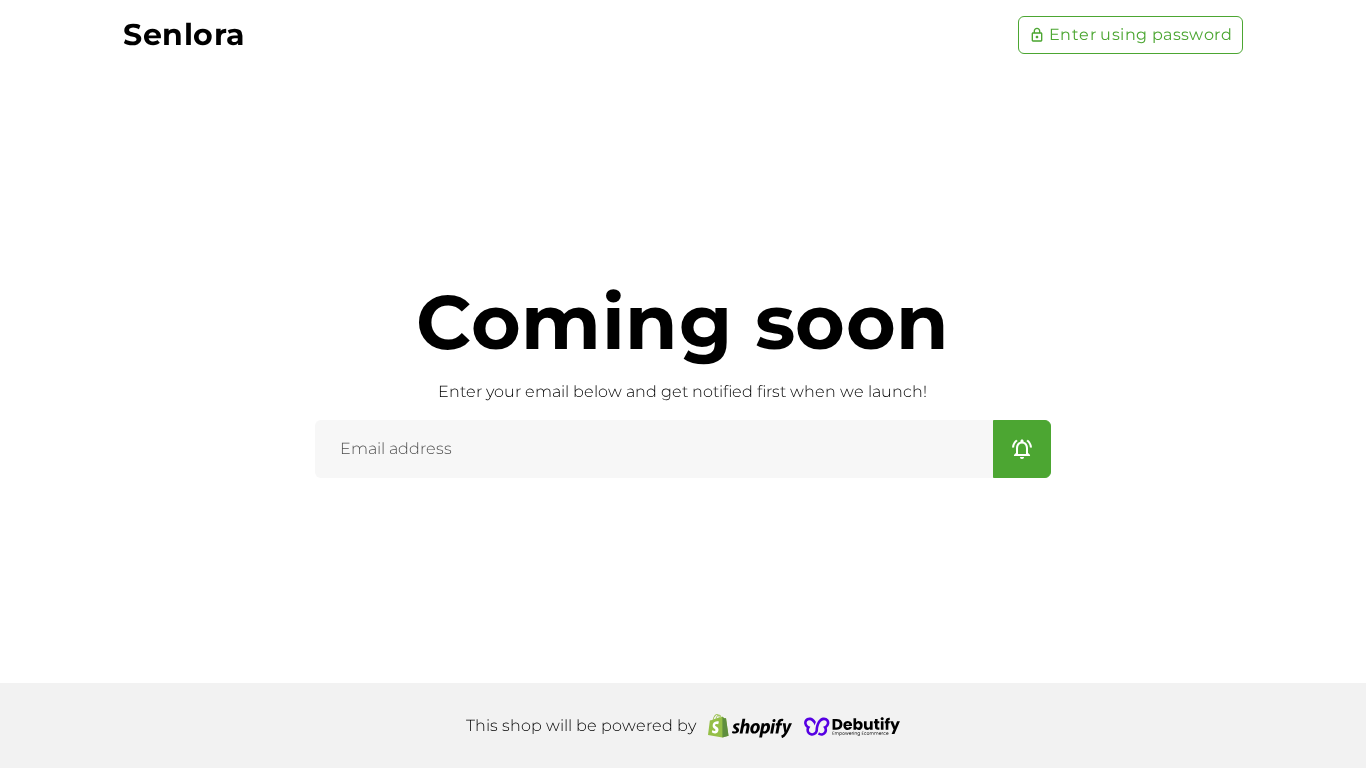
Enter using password (1130, 34)
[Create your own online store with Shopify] (750, 725)
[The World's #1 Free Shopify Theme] (852, 725)
